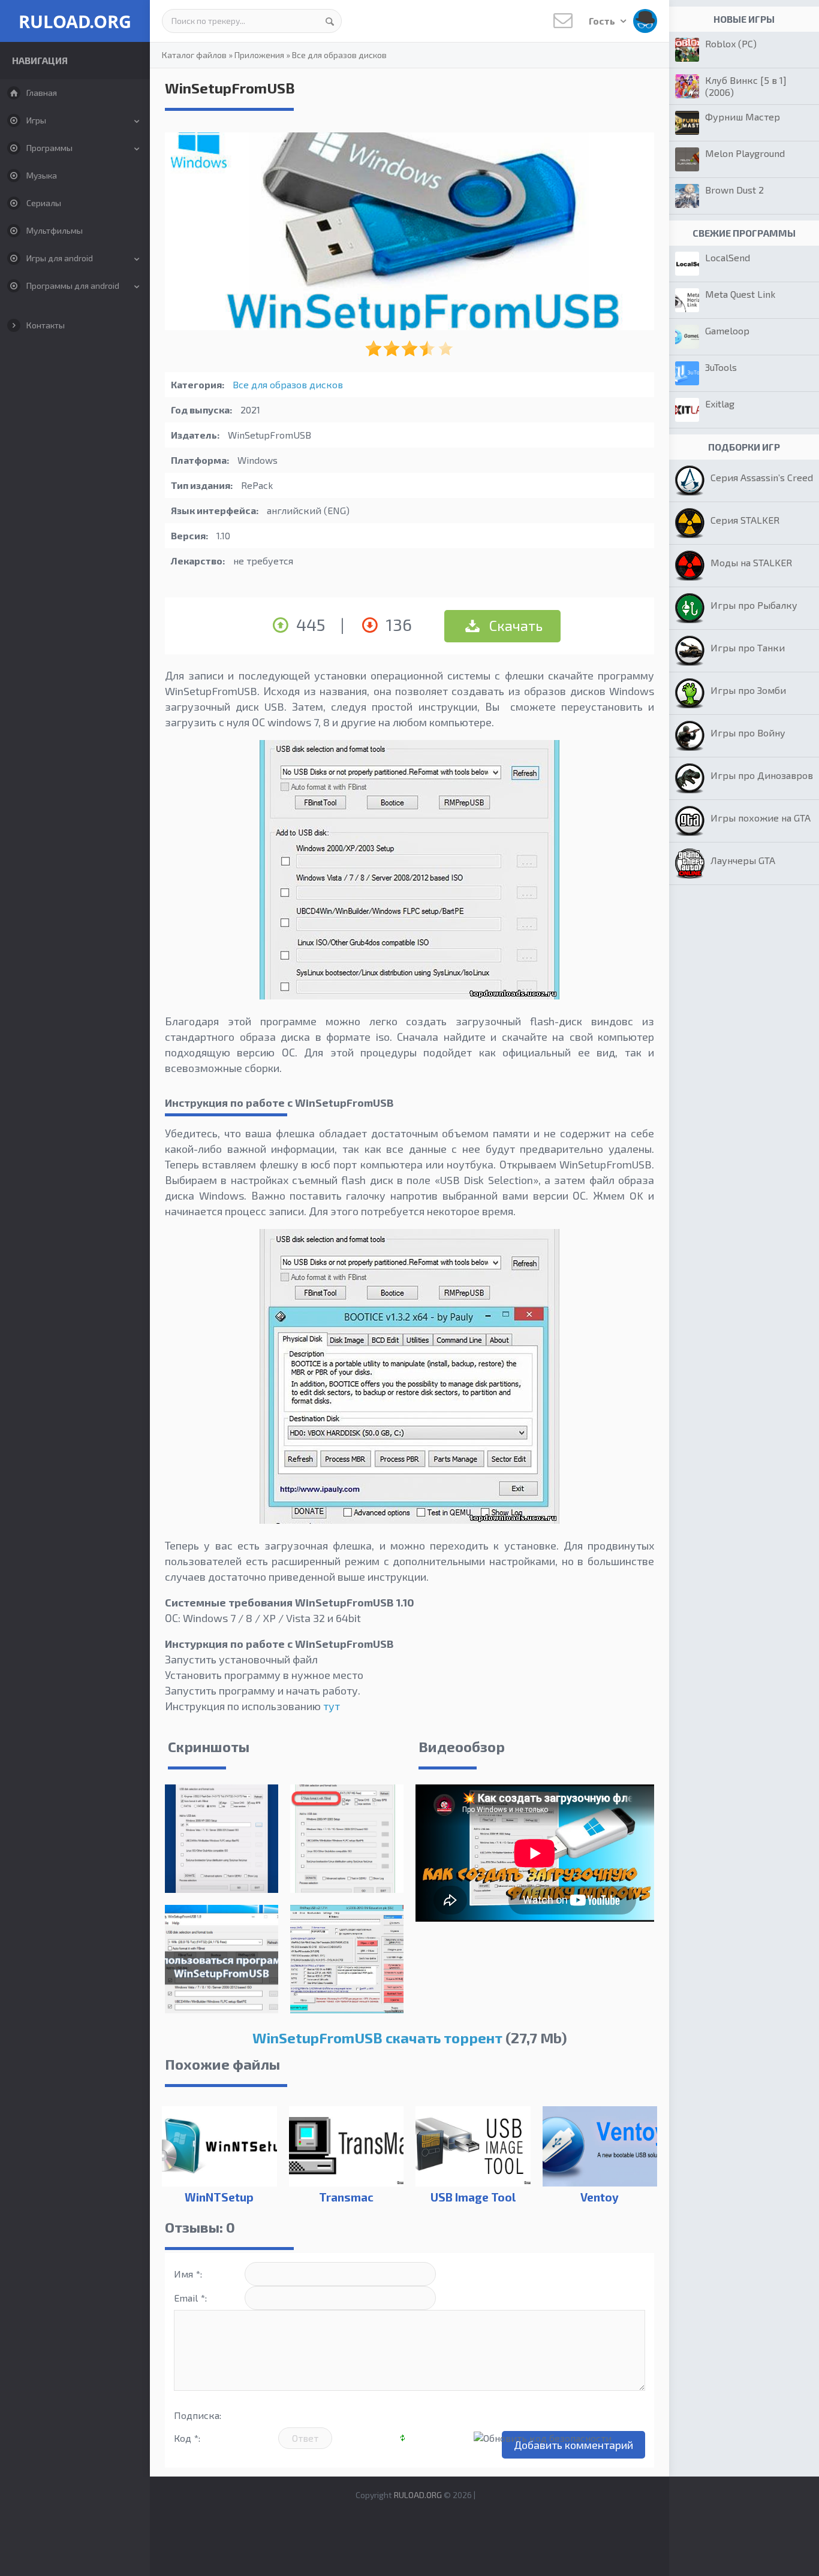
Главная (42, 93)
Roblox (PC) (731, 43)
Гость (603, 21)
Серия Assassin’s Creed (762, 477)
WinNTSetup (219, 2197)
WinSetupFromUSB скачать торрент (377, 2038)
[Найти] (330, 21)
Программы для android (73, 286)
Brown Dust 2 (734, 190)
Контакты (46, 325)
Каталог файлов (194, 55)
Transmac (346, 2197)
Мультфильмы (55, 230)
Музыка (42, 175)
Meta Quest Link (740, 294)
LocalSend (728, 257)
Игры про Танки (748, 647)
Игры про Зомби (748, 690)
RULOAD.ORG (75, 21)
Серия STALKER (745, 520)
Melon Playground (745, 153)
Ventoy (600, 2197)
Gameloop (727, 330)
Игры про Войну (748, 733)
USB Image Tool (473, 2197)
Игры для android (60, 258)
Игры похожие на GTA (761, 818)
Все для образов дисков (339, 55)
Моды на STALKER (751, 562)
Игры (36, 120)
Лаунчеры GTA (743, 860)
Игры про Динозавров (762, 775)
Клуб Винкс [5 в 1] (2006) (746, 86)
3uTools (721, 367)
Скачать (514, 625)
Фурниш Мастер (743, 117)
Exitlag (720, 404)
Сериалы (44, 203)
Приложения (259, 55)
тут (332, 1706)
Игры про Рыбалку (754, 605)
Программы (49, 148)
